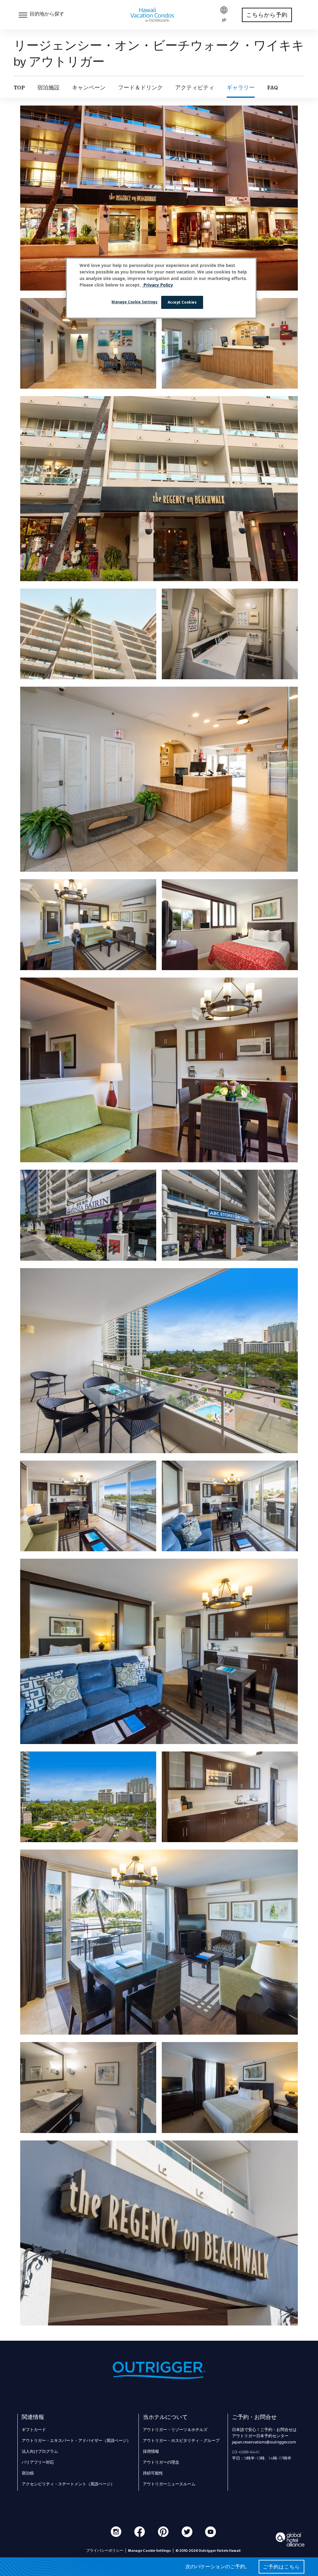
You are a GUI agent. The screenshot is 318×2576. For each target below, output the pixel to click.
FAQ (273, 88)
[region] (161, 288)
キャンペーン (89, 88)
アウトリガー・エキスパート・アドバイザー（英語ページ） (76, 2440)
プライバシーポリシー (105, 2551)
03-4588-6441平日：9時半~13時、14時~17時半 (262, 2455)
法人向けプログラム (40, 2451)
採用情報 (151, 2451)
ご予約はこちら (282, 2567)
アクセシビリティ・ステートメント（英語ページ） (68, 2484)
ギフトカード (34, 2429)
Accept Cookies (182, 302)
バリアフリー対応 (38, 2462)
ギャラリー (241, 88)
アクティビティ (195, 88)
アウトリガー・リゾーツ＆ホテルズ (175, 2429)
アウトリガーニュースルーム (169, 2484)
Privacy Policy (158, 285)
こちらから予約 (267, 15)
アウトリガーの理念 (161, 2462)
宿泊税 (28, 2473)
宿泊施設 (48, 88)
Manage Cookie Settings (135, 302)
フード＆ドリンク (140, 88)
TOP (19, 88)
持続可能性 (153, 2473)
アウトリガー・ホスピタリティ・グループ (181, 2440)
